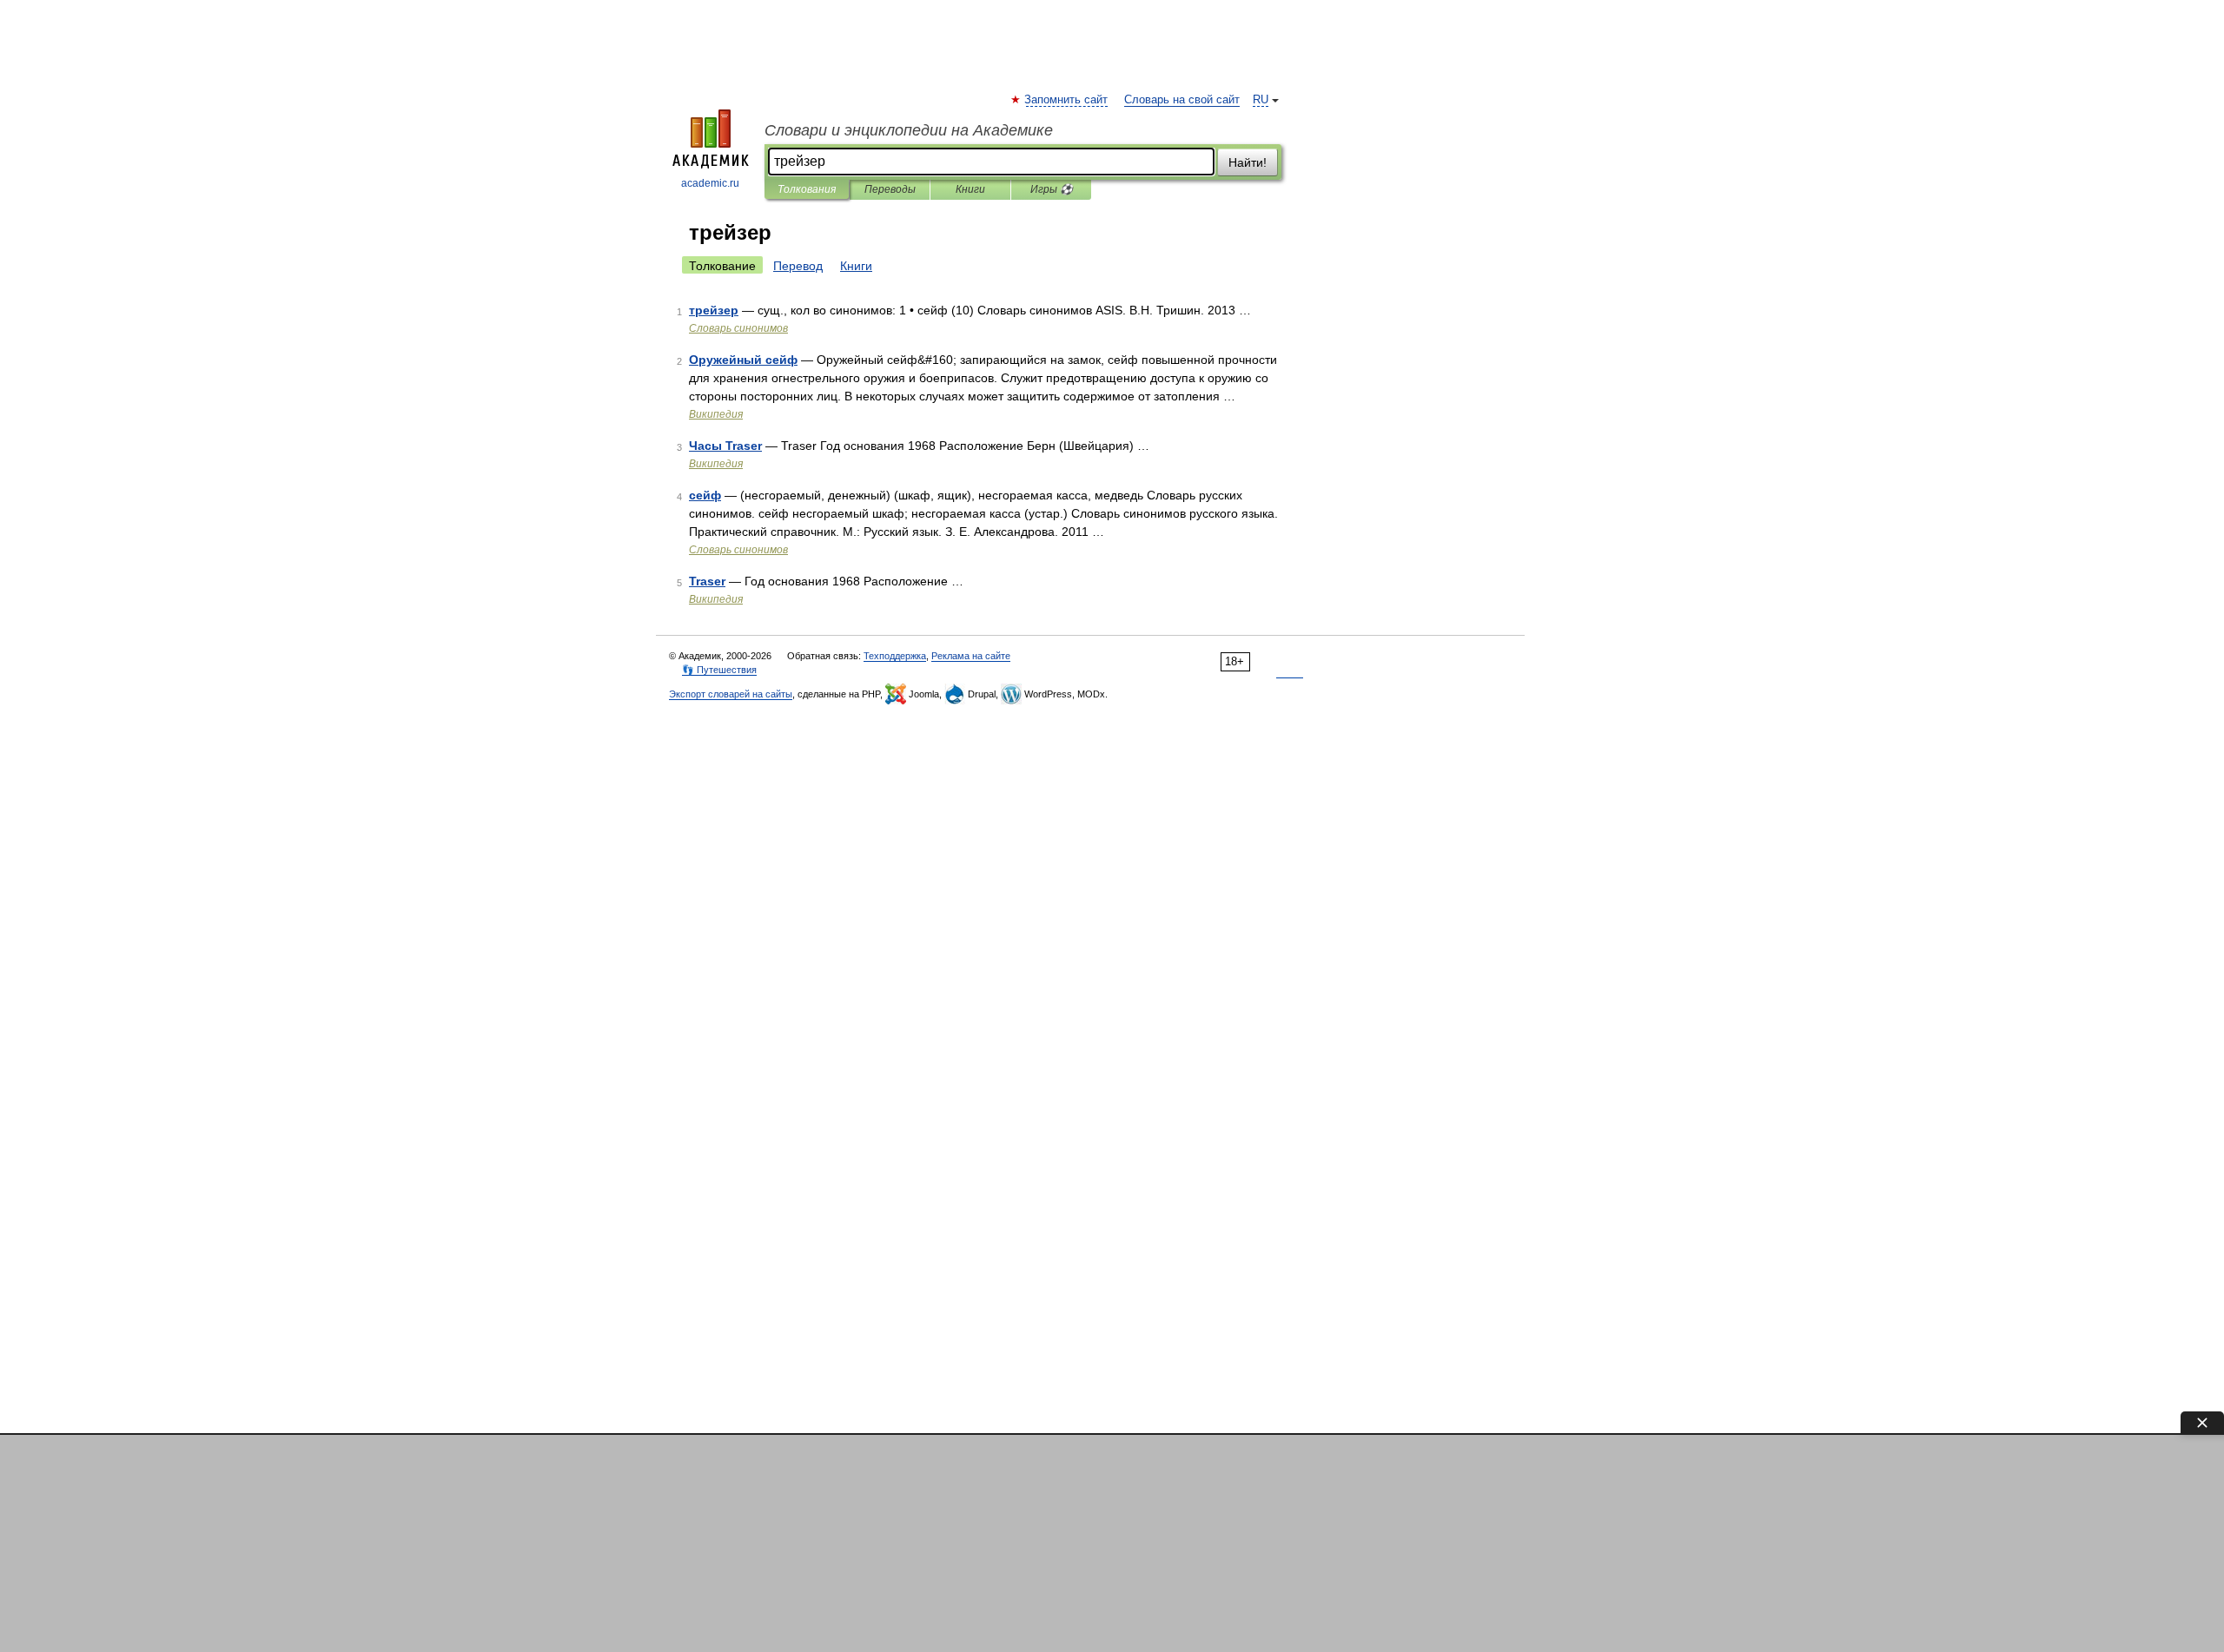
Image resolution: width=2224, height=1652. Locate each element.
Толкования (807, 189)
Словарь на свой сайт (1182, 100)
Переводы (890, 189)
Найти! (1248, 162)
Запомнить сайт (1067, 100)
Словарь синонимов (738, 328)
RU (1261, 100)
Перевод (798, 266)
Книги (970, 189)
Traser (707, 581)
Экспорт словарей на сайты (731, 694)
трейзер (714, 310)
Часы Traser (725, 446)
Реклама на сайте (971, 656)
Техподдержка (895, 656)
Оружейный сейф (743, 360)
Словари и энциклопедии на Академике (909, 130)
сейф (705, 495)
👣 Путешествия (719, 670)
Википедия (716, 414)
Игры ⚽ (1052, 189)
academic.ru (710, 183)
